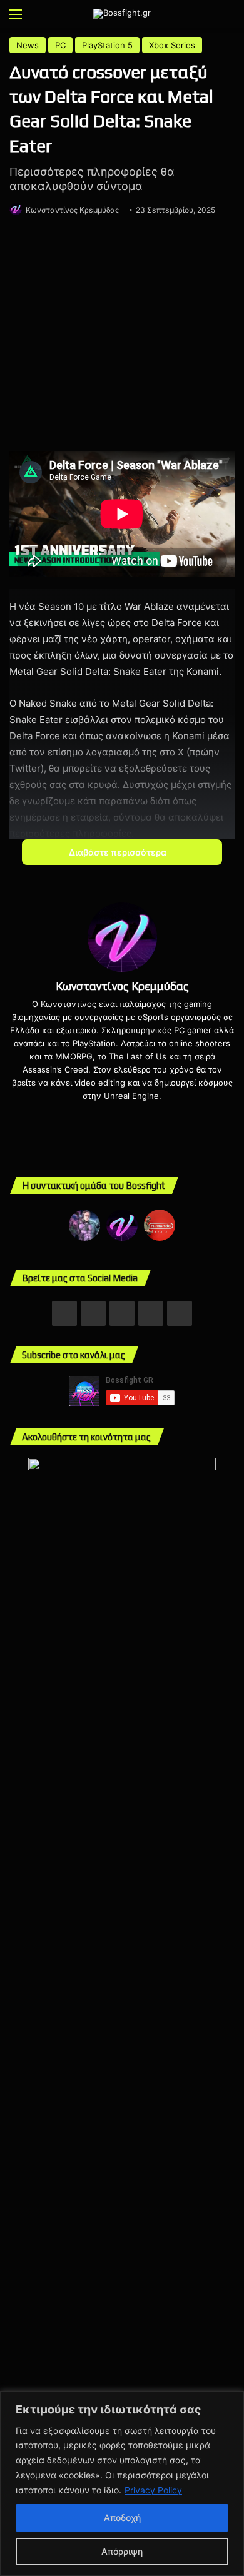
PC (60, 45)
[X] (104, 1116)
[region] (122, 2483)
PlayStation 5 (107, 45)
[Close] (231, 2402)
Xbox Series (172, 45)
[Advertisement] (122, 336)
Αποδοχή (122, 2518)
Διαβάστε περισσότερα (119, 852)
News (28, 45)
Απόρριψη (122, 2551)
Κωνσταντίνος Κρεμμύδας (72, 210)
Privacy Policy (153, 2490)
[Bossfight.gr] (122, 14)
